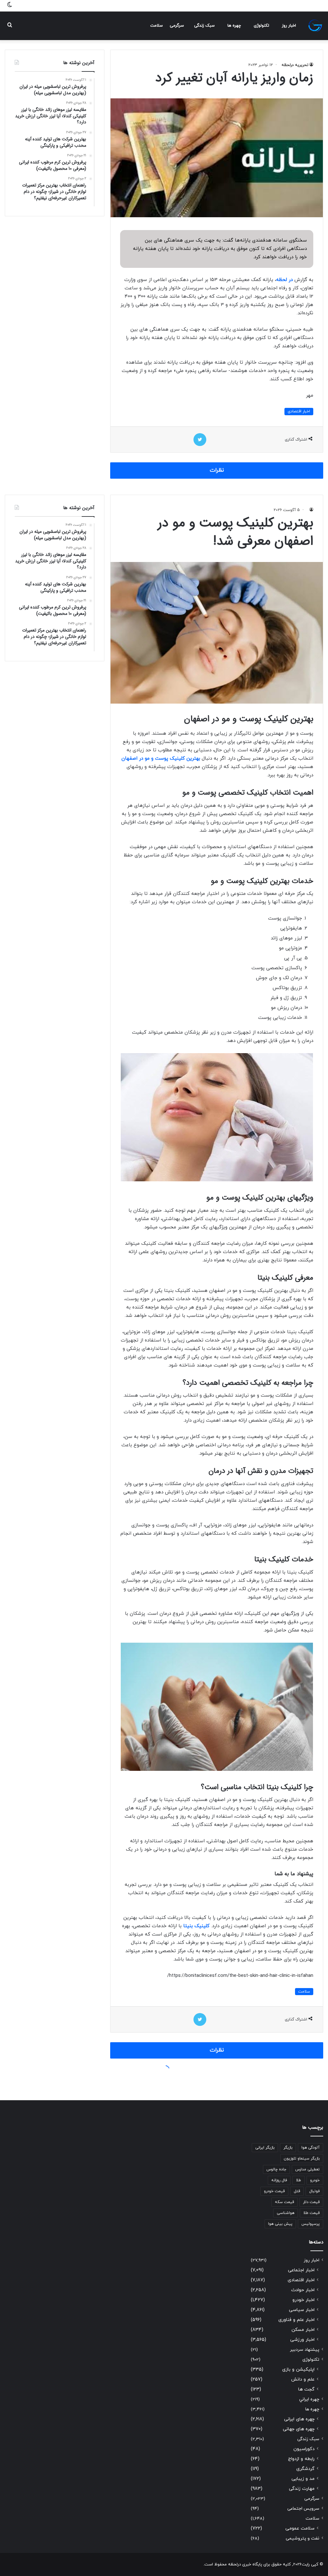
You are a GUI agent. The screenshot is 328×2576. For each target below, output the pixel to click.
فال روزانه (279, 2180)
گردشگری (305, 2469)
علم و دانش (303, 2379)
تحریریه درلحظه (295, 65)
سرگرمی (177, 26)
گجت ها (306, 2389)
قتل (297, 2191)
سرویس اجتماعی (303, 2509)
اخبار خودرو (303, 2300)
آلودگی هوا (311, 2148)
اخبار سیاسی (302, 2310)
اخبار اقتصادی (299, 411)
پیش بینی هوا (280, 2224)
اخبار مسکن (303, 2330)
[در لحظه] (315, 26)
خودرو (315, 2180)
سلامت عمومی (300, 2528)
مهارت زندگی (302, 2489)
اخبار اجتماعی (301, 2270)
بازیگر (288, 2148)
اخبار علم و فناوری (296, 2320)
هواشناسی (286, 2213)
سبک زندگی (204, 26)
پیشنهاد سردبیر (305, 2350)
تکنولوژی (261, 26)
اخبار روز (289, 26)
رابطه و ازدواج (301, 2459)
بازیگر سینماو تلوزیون (302, 2159)
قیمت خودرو (274, 2191)
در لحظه (284, 280)
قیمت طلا (312, 2213)
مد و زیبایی (303, 2479)
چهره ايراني (309, 2399)
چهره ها (234, 26)
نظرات (217, 470)
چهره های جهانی (299, 2429)
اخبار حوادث (303, 2290)
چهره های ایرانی (299, 2419)
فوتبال (314, 2191)
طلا (299, 2180)
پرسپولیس (311, 2224)
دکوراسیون (304, 2449)
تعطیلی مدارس (307, 2169)
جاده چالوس (276, 2169)
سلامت (156, 26)
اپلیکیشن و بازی (298, 2370)
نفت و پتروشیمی (303, 2538)
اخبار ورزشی (302, 2340)
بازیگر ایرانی (265, 2148)
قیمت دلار (311, 2202)
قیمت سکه (284, 2202)
